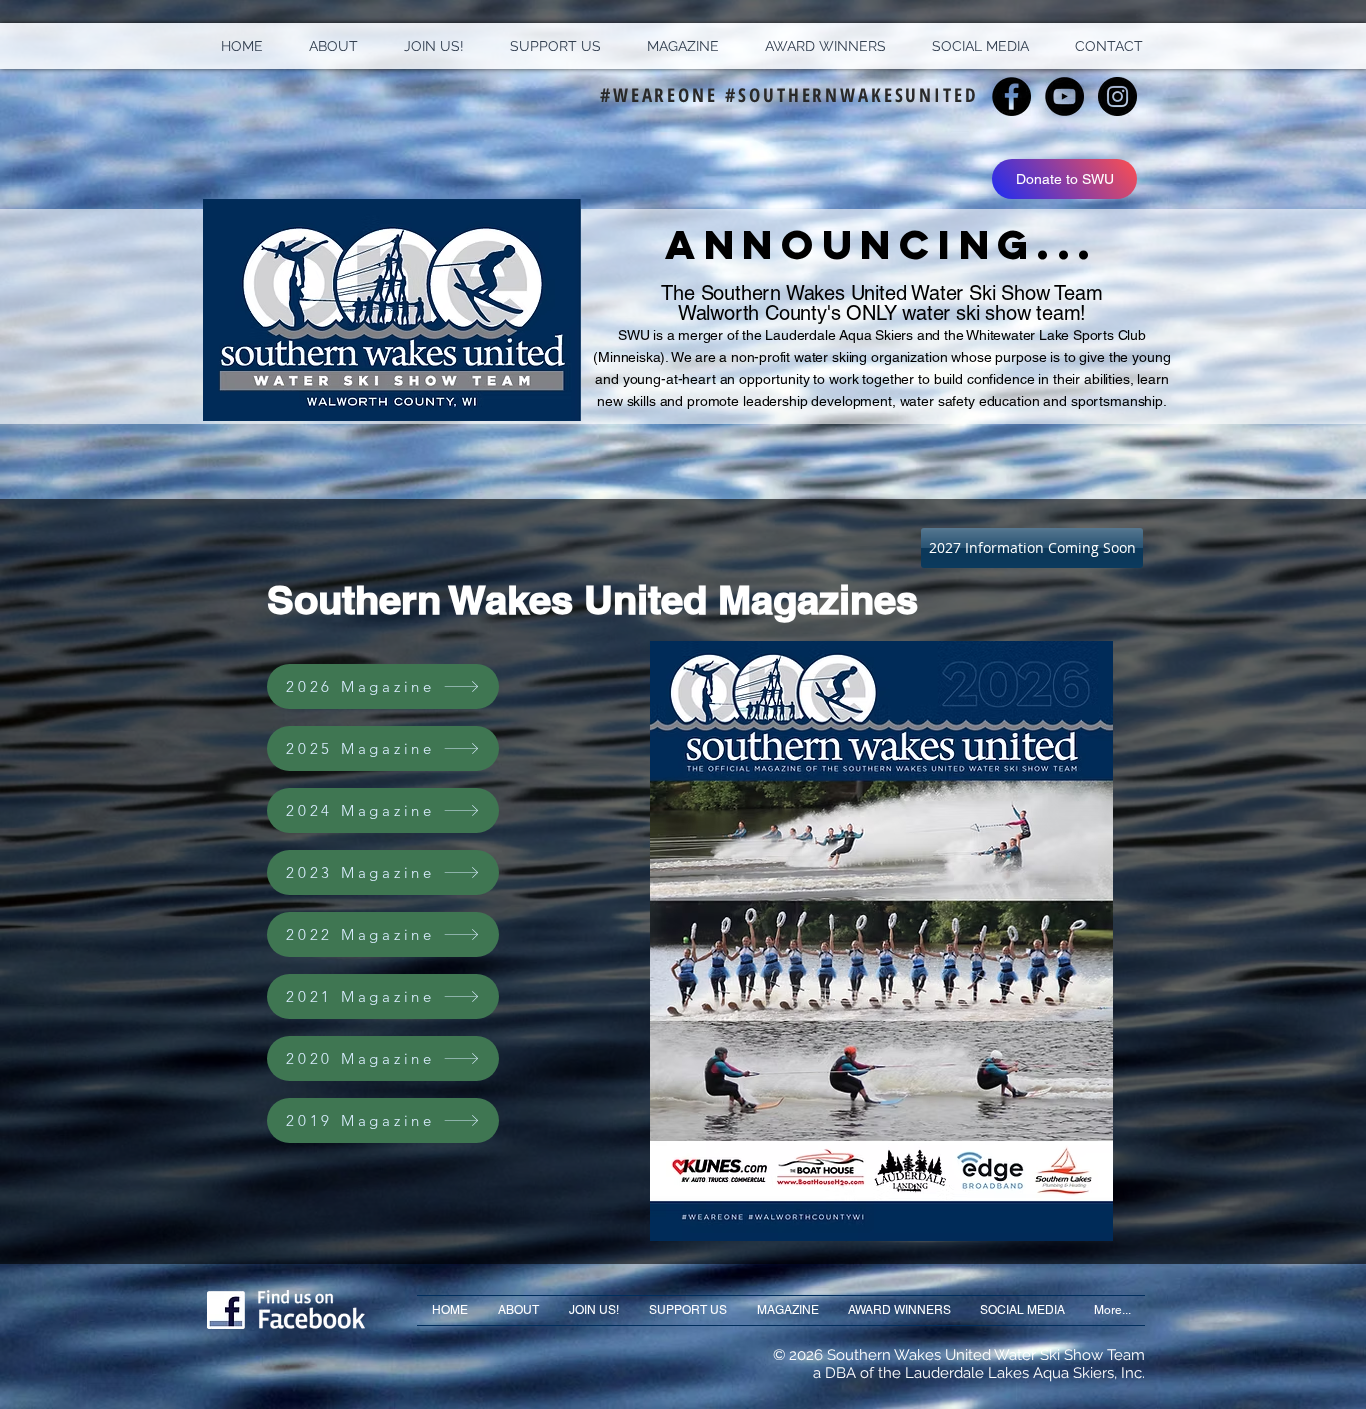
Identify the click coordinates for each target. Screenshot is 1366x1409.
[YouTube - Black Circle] (1064, 96)
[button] (333, 46)
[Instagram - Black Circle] (1117, 96)
